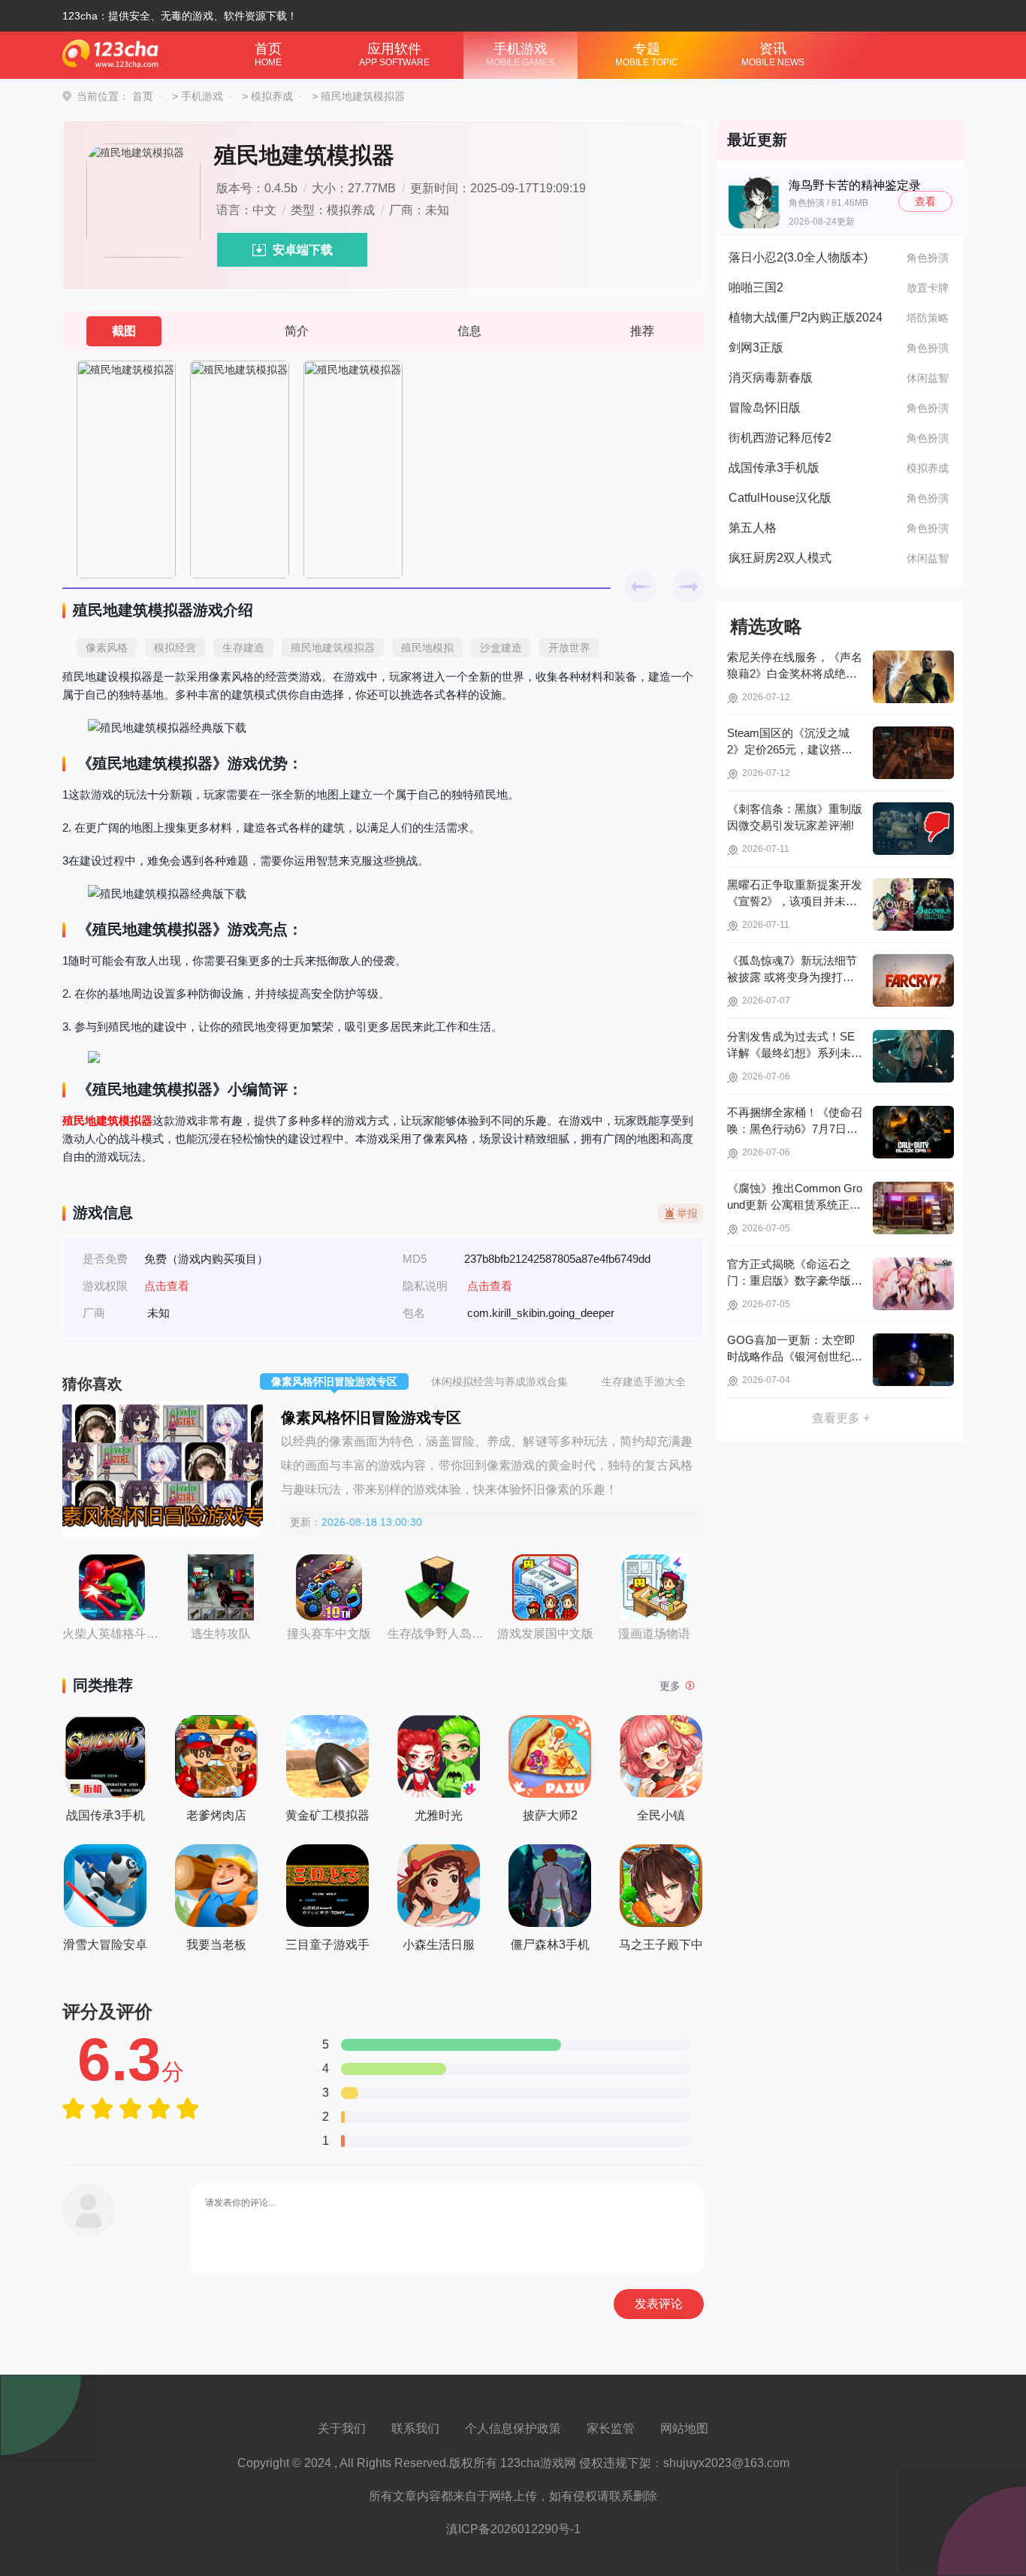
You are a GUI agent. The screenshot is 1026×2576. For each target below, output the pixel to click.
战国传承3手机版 (774, 468)
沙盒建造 (501, 648)
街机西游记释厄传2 (780, 438)
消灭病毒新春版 (771, 377)
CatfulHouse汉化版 (780, 498)
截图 (124, 331)
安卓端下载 (303, 250)
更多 (670, 1686)
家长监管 (611, 2428)
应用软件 (394, 54)
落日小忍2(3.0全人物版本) (798, 257)
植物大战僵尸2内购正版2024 (806, 317)
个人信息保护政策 (513, 2428)
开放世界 (569, 648)
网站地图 (684, 2428)
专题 (647, 54)
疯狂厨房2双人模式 (780, 558)
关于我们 (342, 2428)
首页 (268, 54)
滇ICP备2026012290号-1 (513, 2529)
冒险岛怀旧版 (765, 408)
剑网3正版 (756, 347)
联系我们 (415, 2428)
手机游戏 (520, 54)
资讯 (773, 54)
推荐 (642, 331)
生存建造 (243, 648)
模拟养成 (272, 96)
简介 (297, 331)
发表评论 (659, 2304)
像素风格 (107, 648)
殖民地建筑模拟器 (333, 648)
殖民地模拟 (427, 648)
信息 (469, 331)
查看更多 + (841, 1418)
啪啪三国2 (756, 287)
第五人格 (753, 528)
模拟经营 (175, 648)
